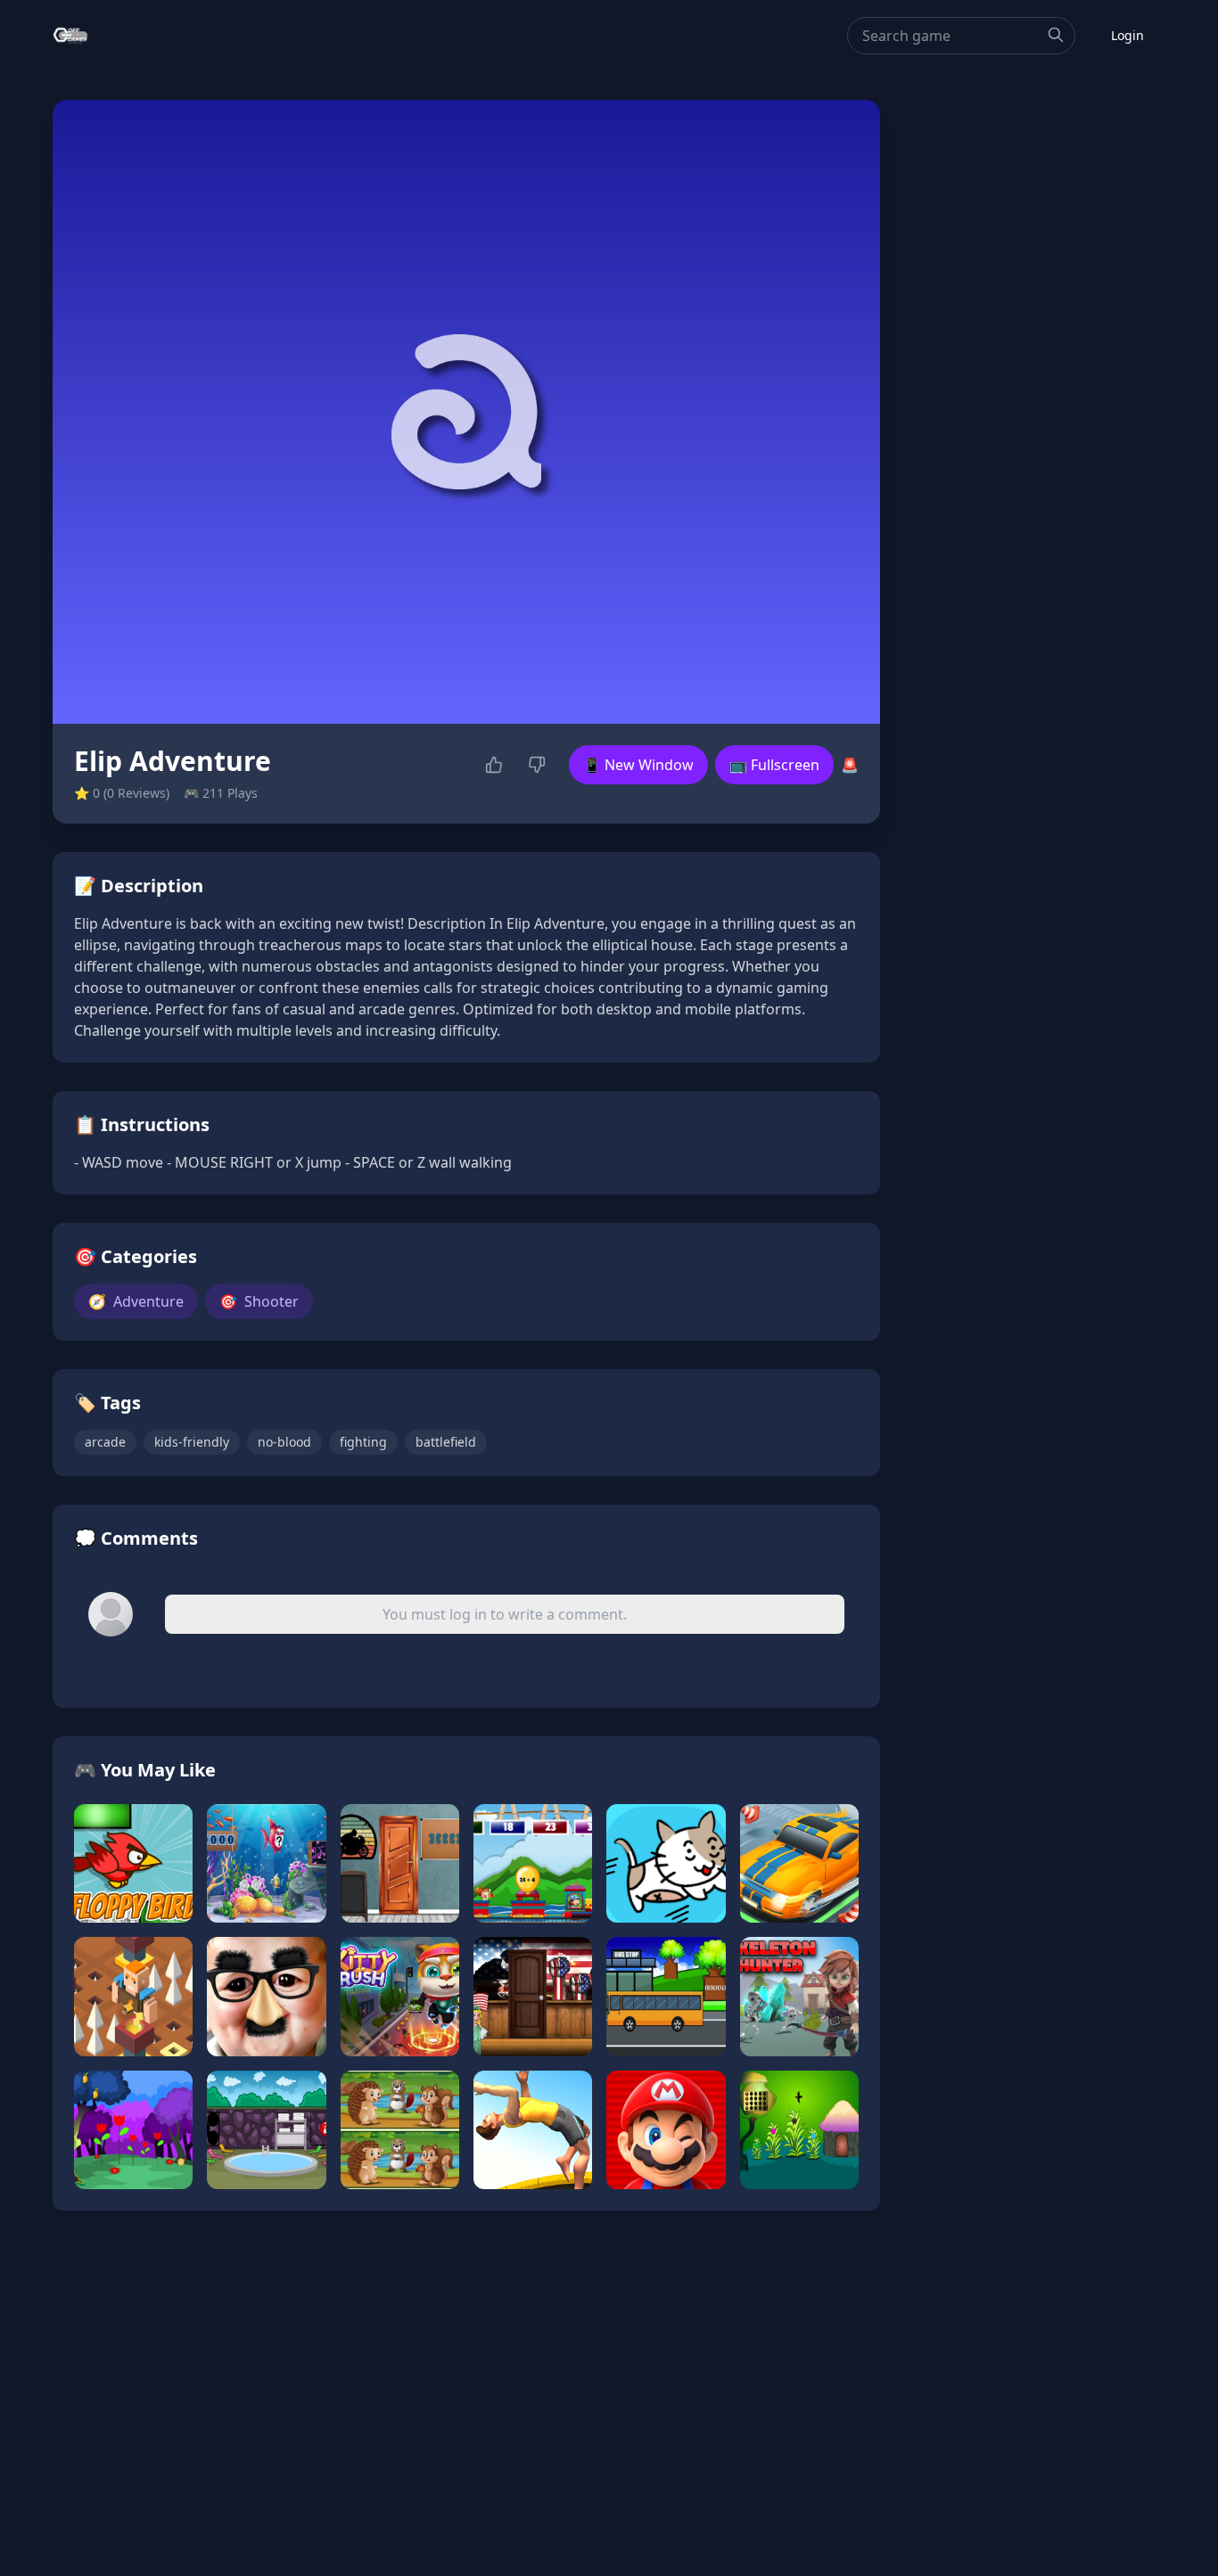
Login (1127, 35)
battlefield (446, 1442)
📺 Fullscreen (774, 765)
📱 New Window (638, 765)
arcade (105, 1442)
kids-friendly (192, 1442)
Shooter (259, 1301)
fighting (363, 1442)
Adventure (136, 1301)
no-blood (284, 1442)
